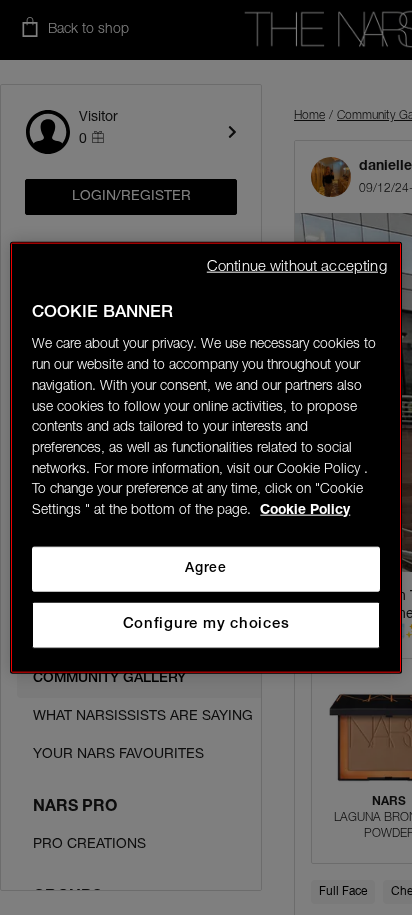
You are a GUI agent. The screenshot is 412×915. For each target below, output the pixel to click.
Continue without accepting (297, 266)
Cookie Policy (305, 511)
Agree (205, 569)
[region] (205, 457)
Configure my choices (206, 624)
